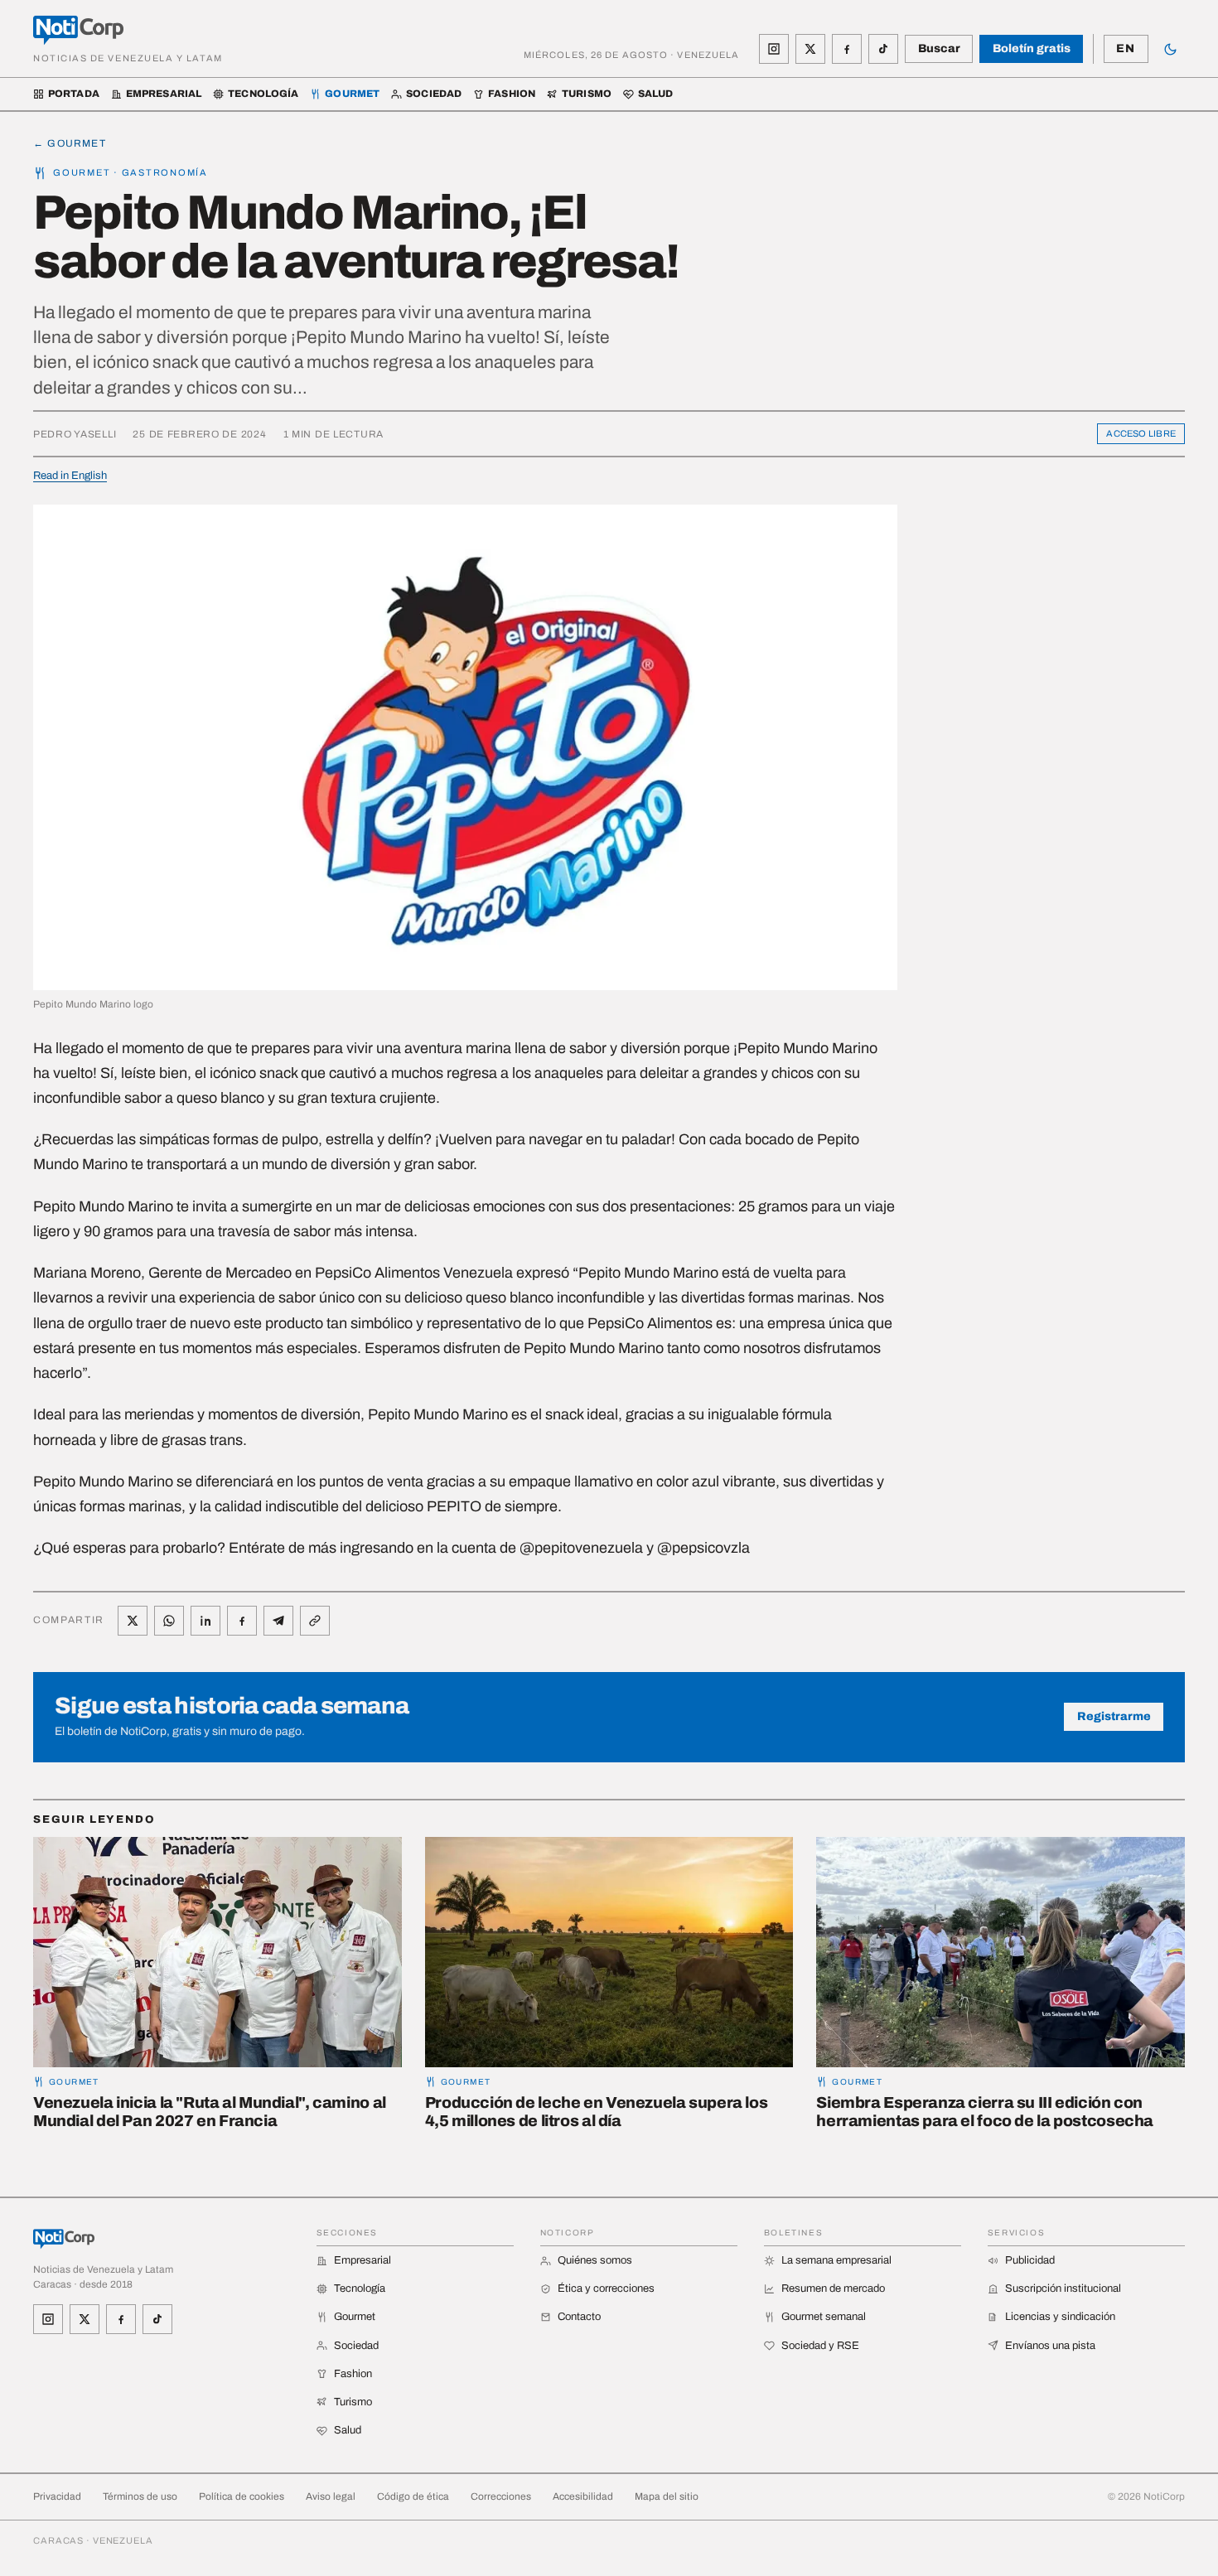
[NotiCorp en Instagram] (774, 49)
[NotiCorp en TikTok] (883, 49)
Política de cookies (242, 2496)
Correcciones (501, 2496)
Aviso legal (331, 2496)
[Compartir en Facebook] (242, 1621)
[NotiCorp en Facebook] (847, 49)
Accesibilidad (583, 2496)
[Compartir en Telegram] (278, 1621)
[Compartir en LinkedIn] (205, 1621)
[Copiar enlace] (315, 1621)
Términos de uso (140, 2496)
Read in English (70, 476)
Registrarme (1114, 1716)
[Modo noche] (1170, 49)
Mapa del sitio (667, 2496)
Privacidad (57, 2496)
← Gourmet (70, 143)
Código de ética (413, 2496)
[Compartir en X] (133, 1621)
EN (1126, 48)
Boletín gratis (1032, 48)
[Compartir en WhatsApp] (169, 1621)
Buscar (939, 48)
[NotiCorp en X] (810, 49)
